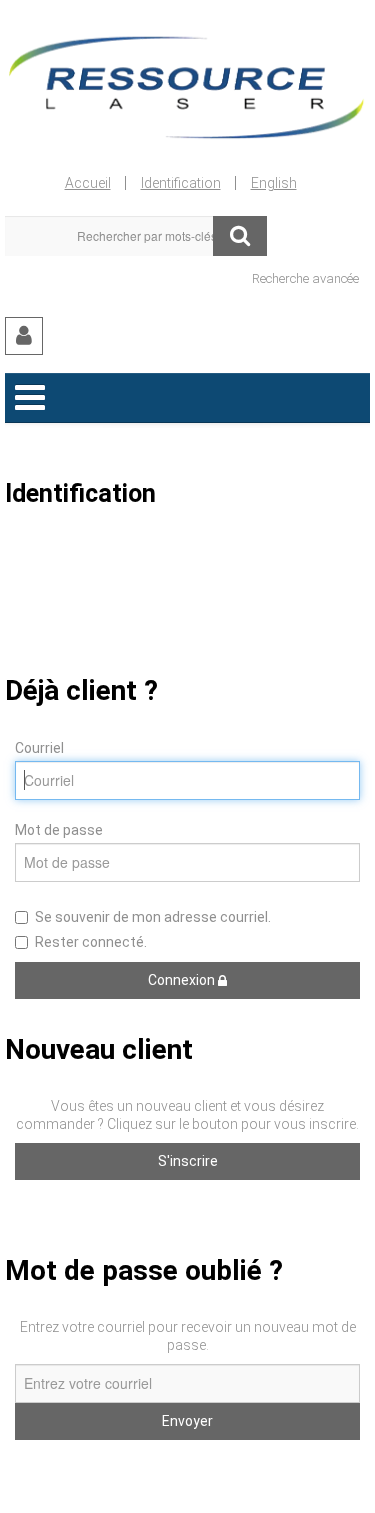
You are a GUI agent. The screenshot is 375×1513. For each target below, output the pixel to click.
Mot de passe (59, 830)
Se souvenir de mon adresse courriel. (153, 917)
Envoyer (187, 1421)
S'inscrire (188, 1161)
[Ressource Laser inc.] (187, 83)
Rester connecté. (91, 942)
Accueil (88, 183)
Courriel (39, 748)
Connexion (183, 980)
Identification (181, 183)
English (274, 183)
